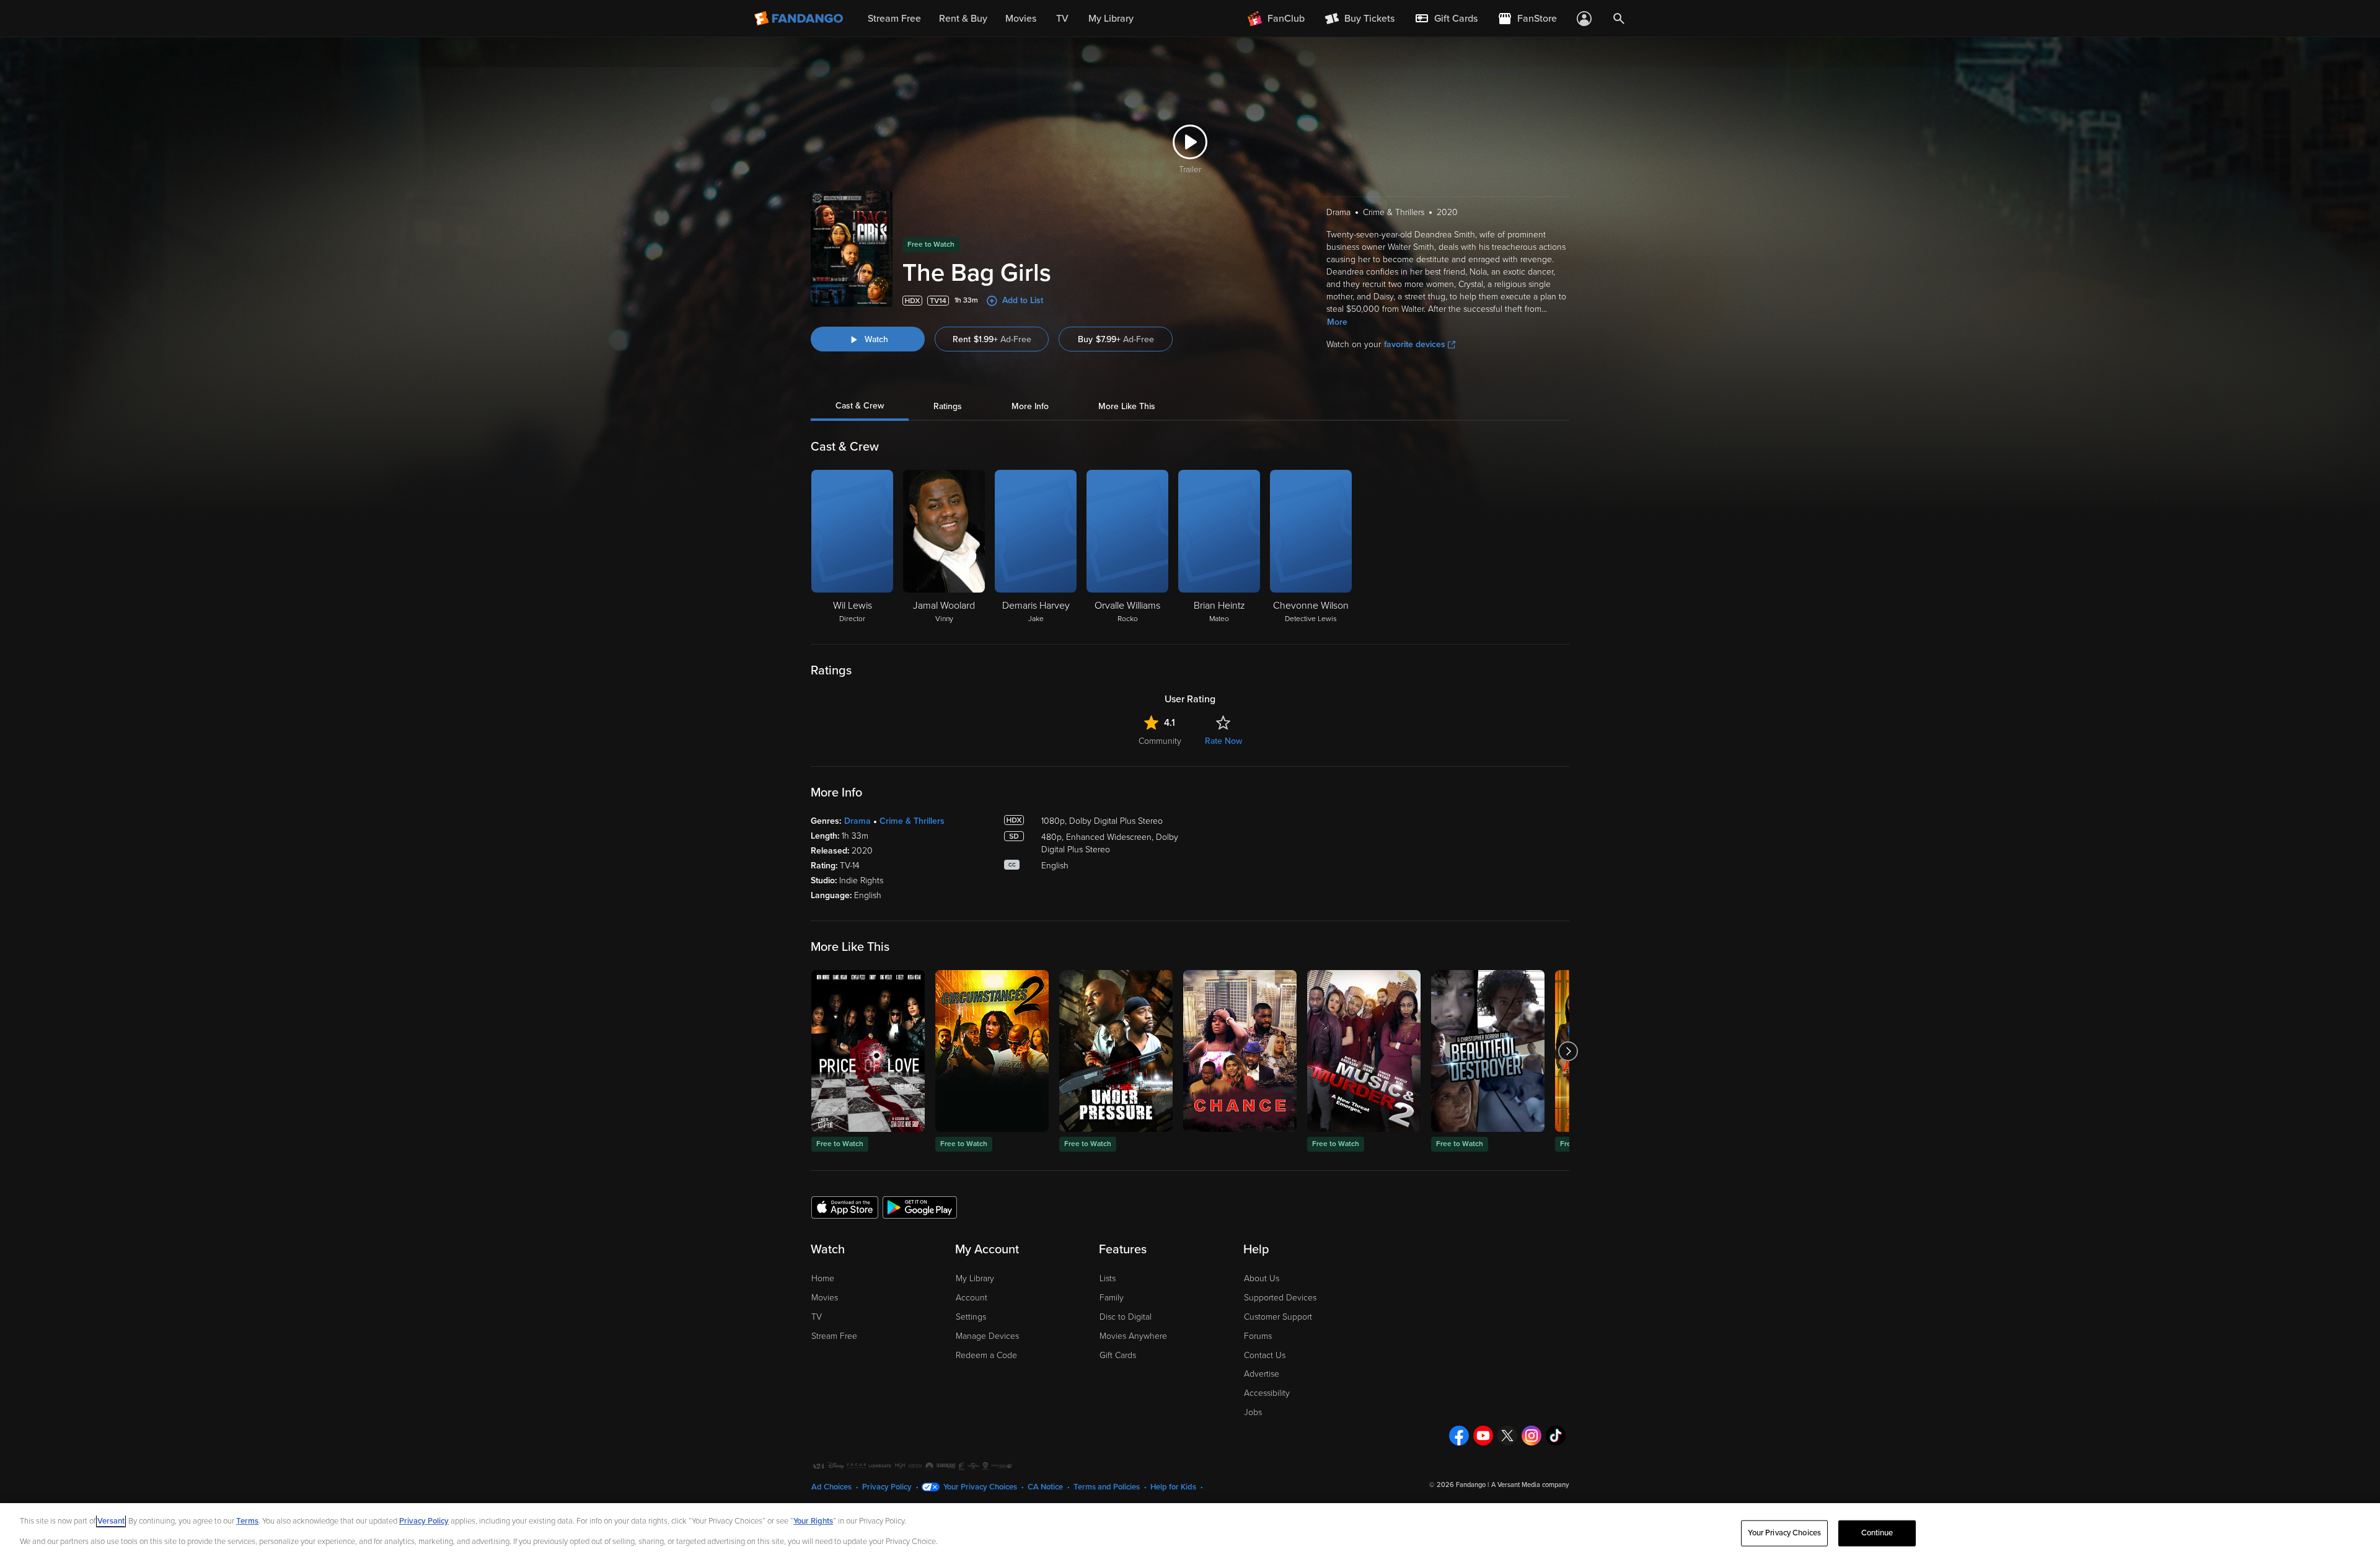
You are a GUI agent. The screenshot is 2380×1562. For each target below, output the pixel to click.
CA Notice (1045, 1487)
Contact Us (1265, 1355)
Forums (1258, 1336)
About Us (1262, 1278)
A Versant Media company (1530, 1485)
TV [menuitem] (1062, 19)
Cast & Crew (860, 406)
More (1337, 322)
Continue (1877, 1533)
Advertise (1262, 1374)
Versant (111, 1521)
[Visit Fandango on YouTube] (1483, 1436)
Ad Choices (831, 1487)
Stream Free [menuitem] (894, 19)
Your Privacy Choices (980, 1487)
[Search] (1619, 19)
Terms (247, 1521)
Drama (857, 821)
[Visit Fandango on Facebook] (1459, 1436)
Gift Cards (1118, 1355)
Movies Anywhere (1133, 1336)
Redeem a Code (986, 1355)
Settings (971, 1317)
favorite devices (1415, 344)
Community (1160, 741)
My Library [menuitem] (1111, 19)
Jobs (1253, 1412)
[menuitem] (1446, 19)
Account (972, 1298)
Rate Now (1223, 741)
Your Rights (813, 1521)
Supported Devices (1280, 1298)
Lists (1108, 1278)
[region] (1190, 1533)
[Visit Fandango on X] (1507, 1436)
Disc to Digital (1126, 1317)
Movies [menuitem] (1021, 19)
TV (817, 1317)
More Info (1030, 406)
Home (823, 1278)
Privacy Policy (887, 1487)
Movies (825, 1298)
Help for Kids (1173, 1487)
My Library (975, 1278)
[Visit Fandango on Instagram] (1532, 1436)
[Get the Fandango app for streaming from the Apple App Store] (845, 1207)
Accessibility (1267, 1393)
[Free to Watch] (868, 1051)
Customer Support (1278, 1317)
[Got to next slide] (1568, 1051)
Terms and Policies (1107, 1487)
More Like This (1127, 406)
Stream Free (834, 1336)
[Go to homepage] (800, 19)
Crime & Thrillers (912, 821)
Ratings (948, 406)
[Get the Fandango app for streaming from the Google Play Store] (920, 1207)
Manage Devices (987, 1336)
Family (1112, 1298)
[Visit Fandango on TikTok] (1556, 1436)
